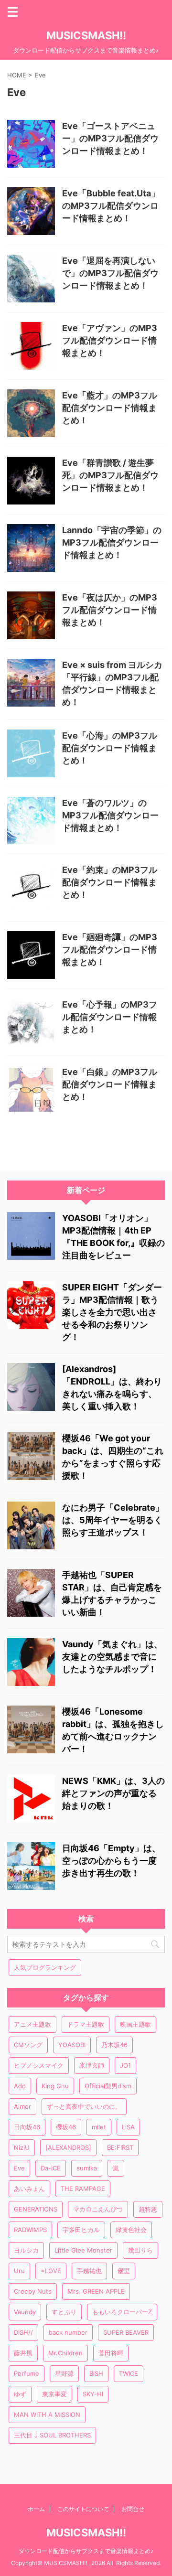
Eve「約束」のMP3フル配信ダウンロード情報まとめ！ (110, 882)
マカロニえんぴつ (98, 2209)
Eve (19, 2168)
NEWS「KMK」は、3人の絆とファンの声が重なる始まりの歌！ (113, 1793)
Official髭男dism (108, 2086)
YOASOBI (72, 2045)
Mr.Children (65, 2353)
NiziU (22, 2147)
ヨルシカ (26, 2250)
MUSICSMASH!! (86, 35)
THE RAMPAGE (83, 2189)
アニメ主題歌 (32, 2024)
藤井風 (23, 2353)
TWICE (129, 2373)
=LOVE (51, 2271)
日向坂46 (27, 2127)
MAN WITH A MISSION (47, 2415)
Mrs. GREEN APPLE (96, 2291)
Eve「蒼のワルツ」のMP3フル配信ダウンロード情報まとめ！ (110, 815)
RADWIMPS (30, 2230)
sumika (87, 2168)
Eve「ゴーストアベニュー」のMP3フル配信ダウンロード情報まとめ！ (110, 138)
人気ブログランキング (45, 1967)
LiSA (128, 2127)
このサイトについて (83, 2509)
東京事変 (54, 2394)
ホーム (36, 2509)
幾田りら (140, 2250)
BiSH (96, 2373)
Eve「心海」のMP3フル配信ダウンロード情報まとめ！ (110, 748)
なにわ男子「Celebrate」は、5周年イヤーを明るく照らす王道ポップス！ (113, 1520)
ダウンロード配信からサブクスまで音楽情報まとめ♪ (86, 2551)
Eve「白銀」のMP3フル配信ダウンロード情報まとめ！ (110, 1084)
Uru (19, 2271)
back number (68, 2332)
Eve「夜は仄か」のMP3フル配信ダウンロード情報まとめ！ (110, 610)
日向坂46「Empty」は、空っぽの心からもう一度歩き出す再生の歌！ (111, 1861)
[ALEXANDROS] (68, 2147)
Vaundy (25, 2312)
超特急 (148, 2209)
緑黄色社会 (131, 2230)
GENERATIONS (36, 2209)
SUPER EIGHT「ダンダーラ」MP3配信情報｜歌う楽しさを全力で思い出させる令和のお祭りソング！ (112, 1312)
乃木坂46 (114, 2045)
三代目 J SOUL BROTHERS (52, 2435)
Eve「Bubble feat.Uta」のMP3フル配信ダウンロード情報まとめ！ (111, 206)
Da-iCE (51, 2168)
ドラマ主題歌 (86, 2024)
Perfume (27, 2373)
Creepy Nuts (33, 2291)
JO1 (125, 2065)
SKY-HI (93, 2394)
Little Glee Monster (83, 2250)
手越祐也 (89, 2271)
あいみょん (29, 2189)
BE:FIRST (120, 2147)
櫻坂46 (66, 2127)
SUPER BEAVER (126, 2332)
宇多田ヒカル (81, 2230)
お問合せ (133, 2509)
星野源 (64, 2373)
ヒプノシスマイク (39, 2065)
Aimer (22, 2106)
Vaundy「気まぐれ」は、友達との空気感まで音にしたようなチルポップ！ (112, 1657)
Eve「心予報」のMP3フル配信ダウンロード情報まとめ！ (110, 1017)
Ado (20, 2086)
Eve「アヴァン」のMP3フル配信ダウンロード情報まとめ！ (110, 340)
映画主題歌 (135, 2024)
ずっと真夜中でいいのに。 (84, 2106)
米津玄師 (92, 2065)
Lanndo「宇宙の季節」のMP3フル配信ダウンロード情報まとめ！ (112, 542)
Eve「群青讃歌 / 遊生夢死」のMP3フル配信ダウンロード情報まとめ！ (110, 475)
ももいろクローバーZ (122, 2312)
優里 (124, 2271)
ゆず (20, 2394)
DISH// (23, 2332)
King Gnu (55, 2086)
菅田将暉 (111, 2353)
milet (99, 2127)
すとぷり (64, 2312)
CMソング (28, 2045)
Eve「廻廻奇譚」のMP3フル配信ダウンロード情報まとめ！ (110, 950)
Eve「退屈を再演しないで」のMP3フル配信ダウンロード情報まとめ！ (110, 273)
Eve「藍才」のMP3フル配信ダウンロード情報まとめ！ (110, 408)
